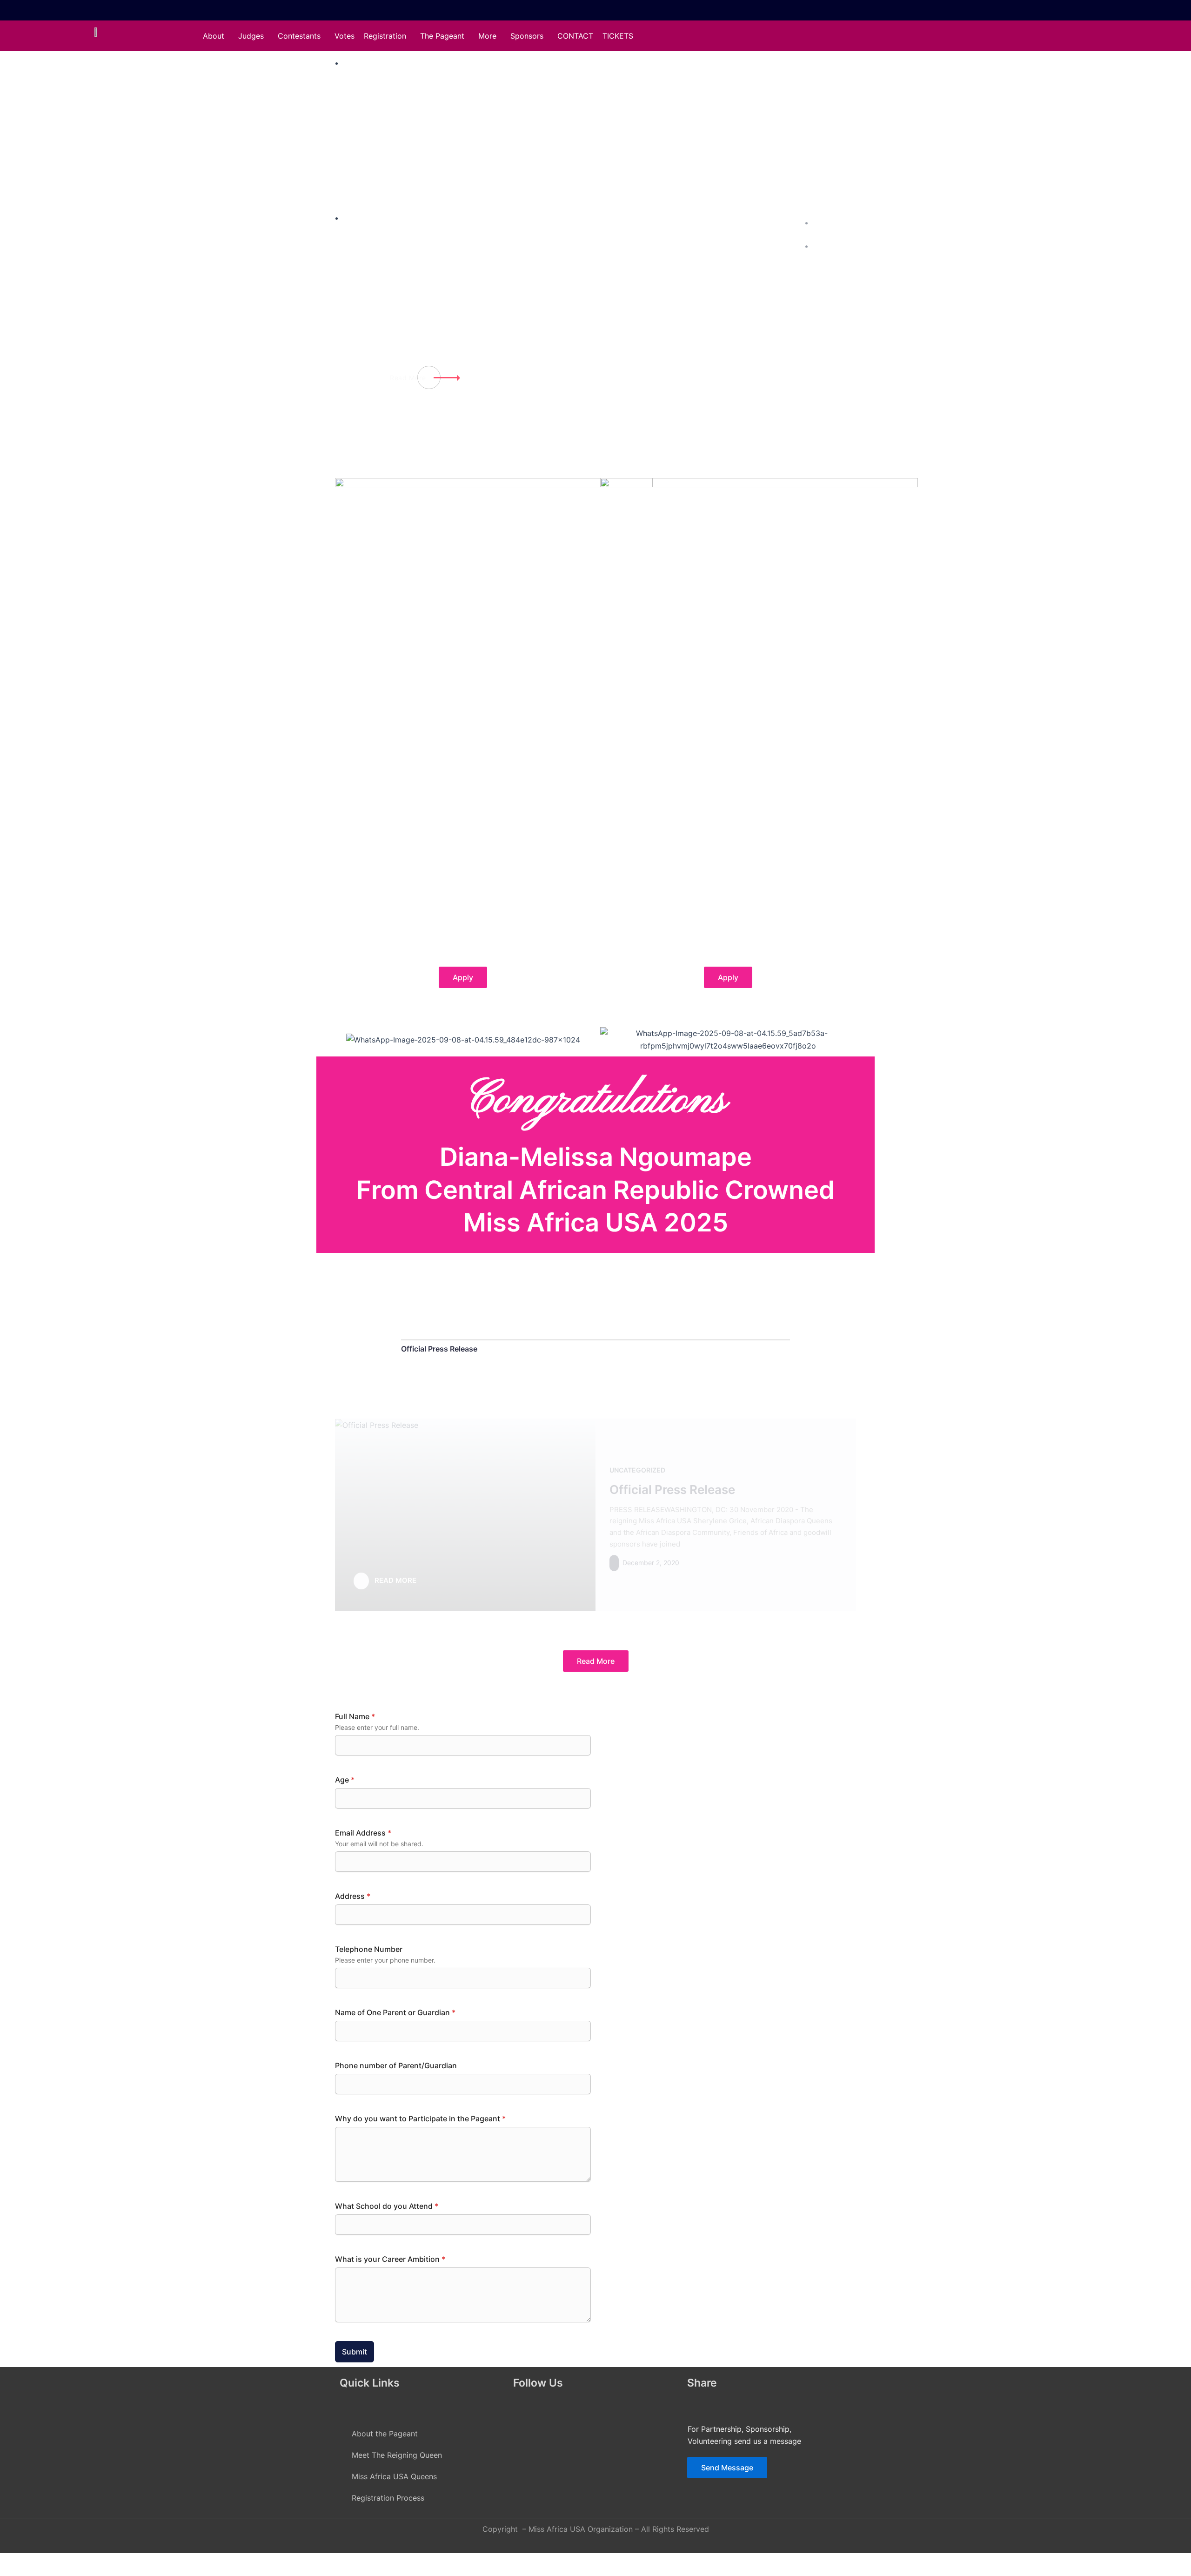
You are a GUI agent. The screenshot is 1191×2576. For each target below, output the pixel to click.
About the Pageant (385, 2434)
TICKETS (618, 36)
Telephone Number (369, 1949)
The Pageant (442, 36)
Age (345, 1780)
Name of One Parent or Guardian (395, 2012)
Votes (345, 36)
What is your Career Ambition (390, 2259)
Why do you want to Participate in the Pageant (420, 2119)
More (487, 36)
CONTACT (575, 36)
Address (353, 1896)
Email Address (363, 1833)
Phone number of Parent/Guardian (396, 2065)
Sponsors (527, 36)
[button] (216, 36)
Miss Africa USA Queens (394, 2476)
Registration (385, 36)
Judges (251, 36)
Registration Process (388, 2498)
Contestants (299, 36)
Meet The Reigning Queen (397, 2455)
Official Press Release (439, 1349)
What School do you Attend (387, 2206)
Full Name (355, 1716)
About (214, 36)
